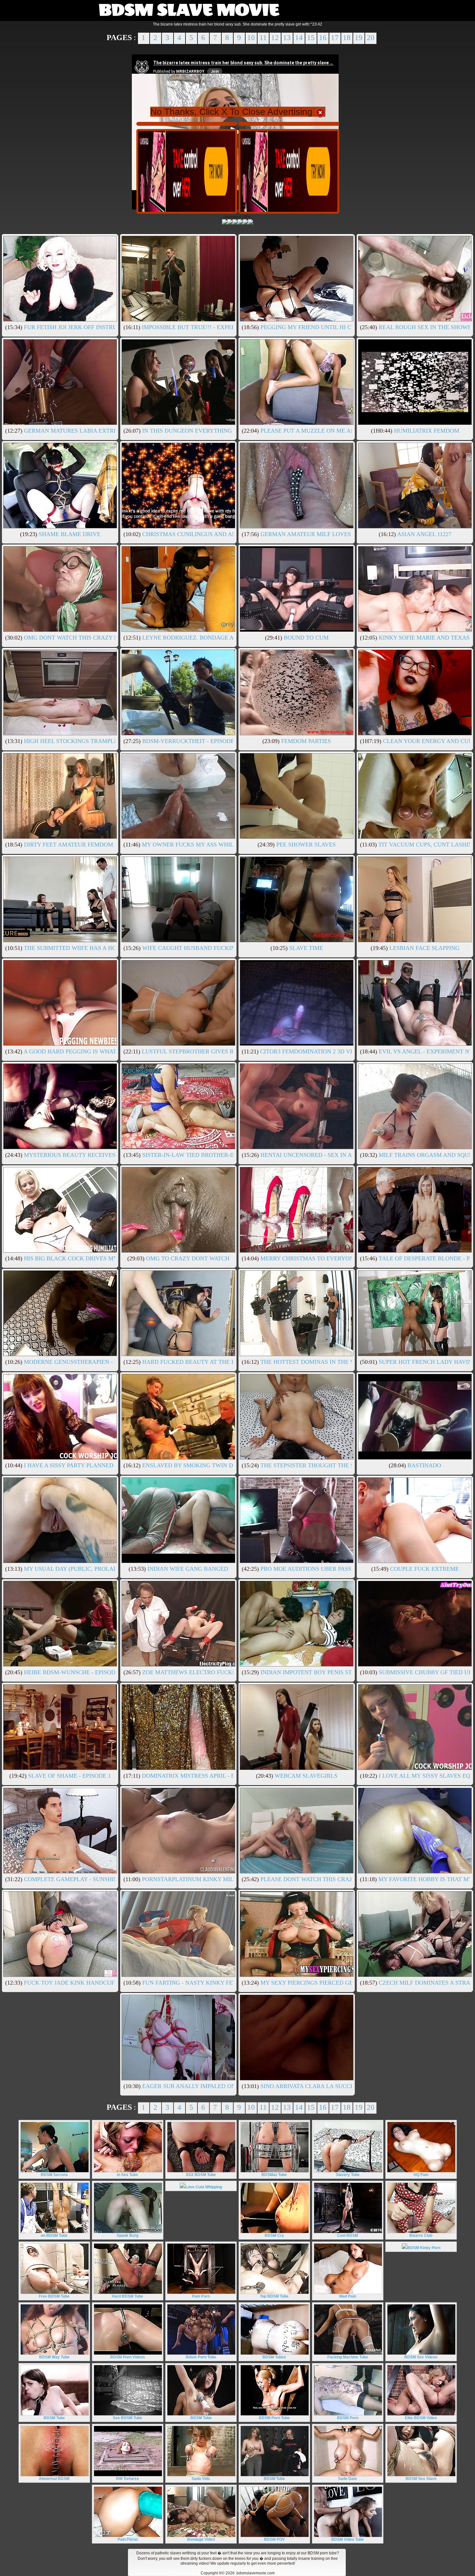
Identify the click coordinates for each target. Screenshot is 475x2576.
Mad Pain (348, 2296)
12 (275, 38)
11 (263, 38)
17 (335, 38)
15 (311, 38)
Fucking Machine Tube (348, 2357)
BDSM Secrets (54, 2175)
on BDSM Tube (54, 2236)
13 (287, 38)
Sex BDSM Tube (127, 2418)
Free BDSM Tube (54, 2296)
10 (251, 38)
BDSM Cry (274, 2236)
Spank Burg (127, 2236)
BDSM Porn (348, 2418)
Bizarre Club (421, 2236)
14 (299, 38)
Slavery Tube (348, 2175)
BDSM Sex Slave (421, 2479)
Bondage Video (201, 2539)
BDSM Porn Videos (128, 2357)
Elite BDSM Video (421, 2418)
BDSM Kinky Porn (424, 2248)
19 (359, 38)
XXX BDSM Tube (201, 2175)
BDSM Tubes (274, 2357)
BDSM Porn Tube (274, 2418)
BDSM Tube (54, 2418)
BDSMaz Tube (274, 2175)
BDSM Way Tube (54, 2357)
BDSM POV (274, 2539)
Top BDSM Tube (274, 2296)
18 (347, 38)
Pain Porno (128, 2539)
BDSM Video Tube (348, 2539)
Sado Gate (348, 2479)
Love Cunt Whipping (204, 2187)
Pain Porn (201, 2296)
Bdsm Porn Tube (201, 2357)
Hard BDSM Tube (127, 2296)
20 (371, 38)
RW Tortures (127, 2479)
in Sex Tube (127, 2175)
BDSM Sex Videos (421, 2357)
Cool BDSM (348, 2236)
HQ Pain (421, 2175)
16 (323, 38)
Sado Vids (201, 2479)
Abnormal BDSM (54, 2479)
